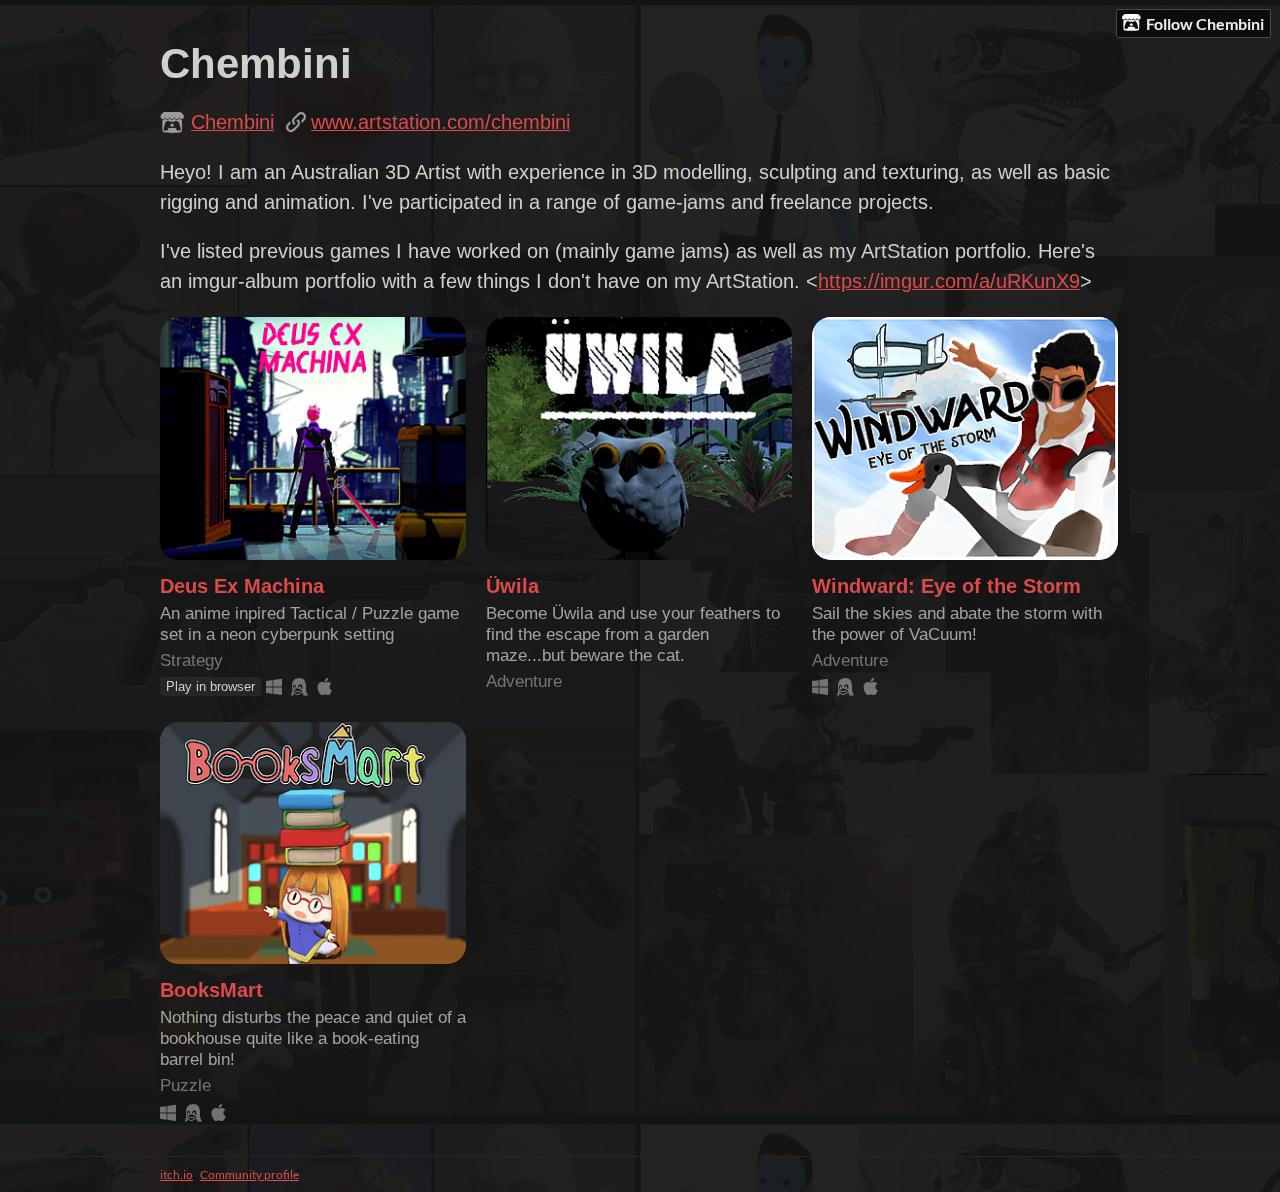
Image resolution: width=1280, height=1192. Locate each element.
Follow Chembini (1205, 23)
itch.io (176, 1174)
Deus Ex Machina (242, 586)
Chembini (232, 122)
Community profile (249, 1174)
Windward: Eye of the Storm (946, 586)
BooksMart (211, 990)
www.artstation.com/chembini (440, 122)
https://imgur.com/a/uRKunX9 (949, 281)
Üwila (512, 586)
